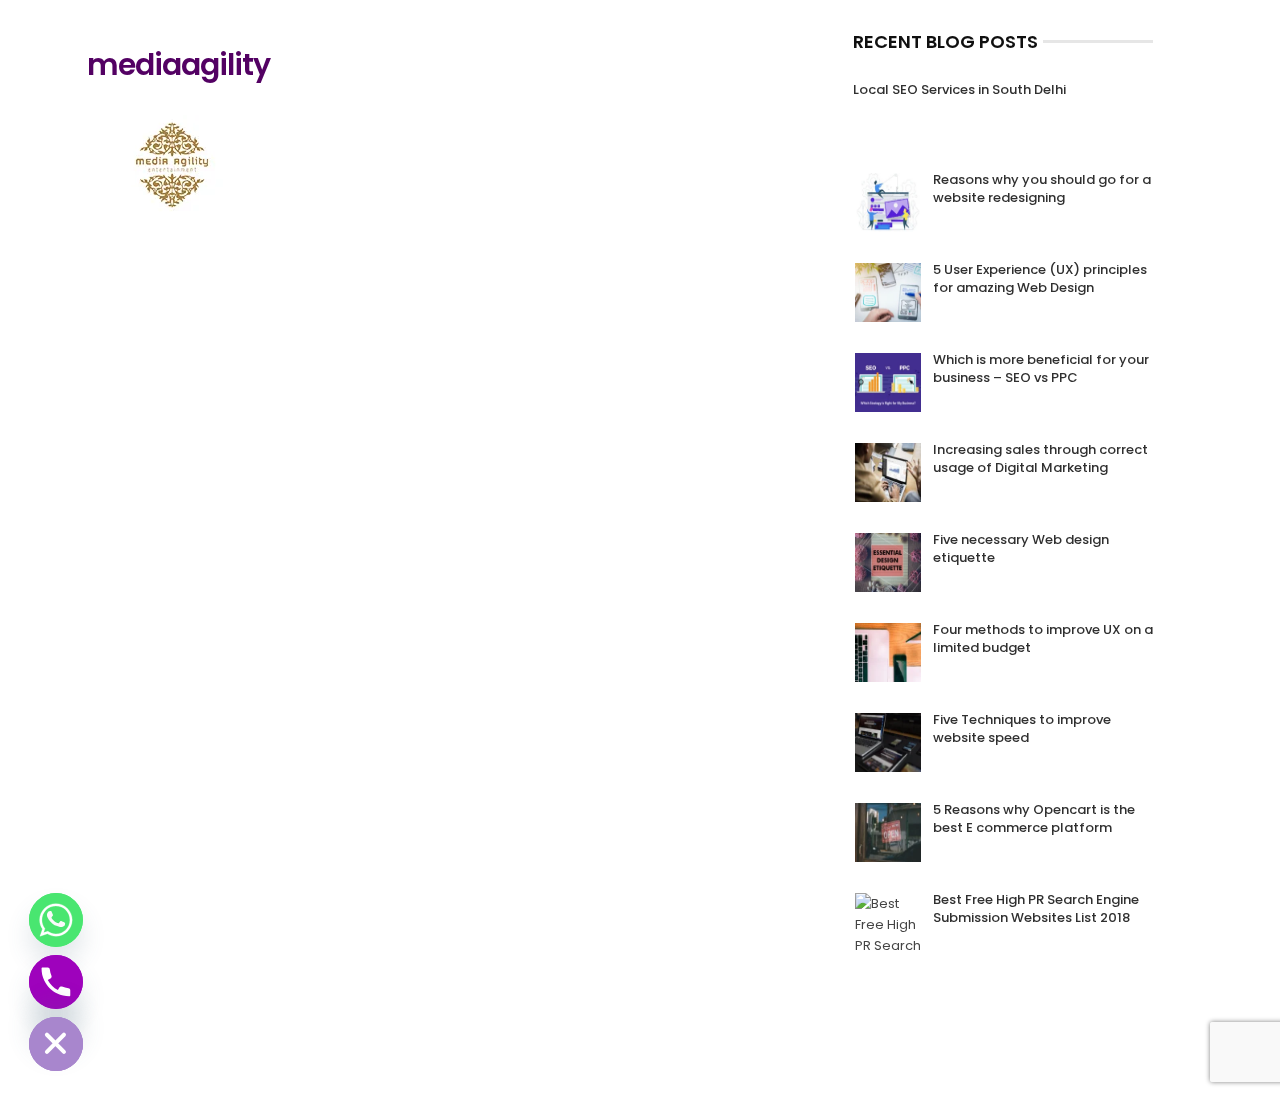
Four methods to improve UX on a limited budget (1043, 638)
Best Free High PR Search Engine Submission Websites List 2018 (1036, 908)
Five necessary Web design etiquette (1021, 548)
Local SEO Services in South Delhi (959, 89)
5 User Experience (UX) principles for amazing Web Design (1040, 278)
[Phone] (56, 982)
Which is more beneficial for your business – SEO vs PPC (1041, 368)
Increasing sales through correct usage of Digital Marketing (1040, 458)
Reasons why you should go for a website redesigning (1042, 188)
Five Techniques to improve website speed (1022, 728)
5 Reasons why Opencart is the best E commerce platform (1034, 818)
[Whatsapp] (56, 920)
